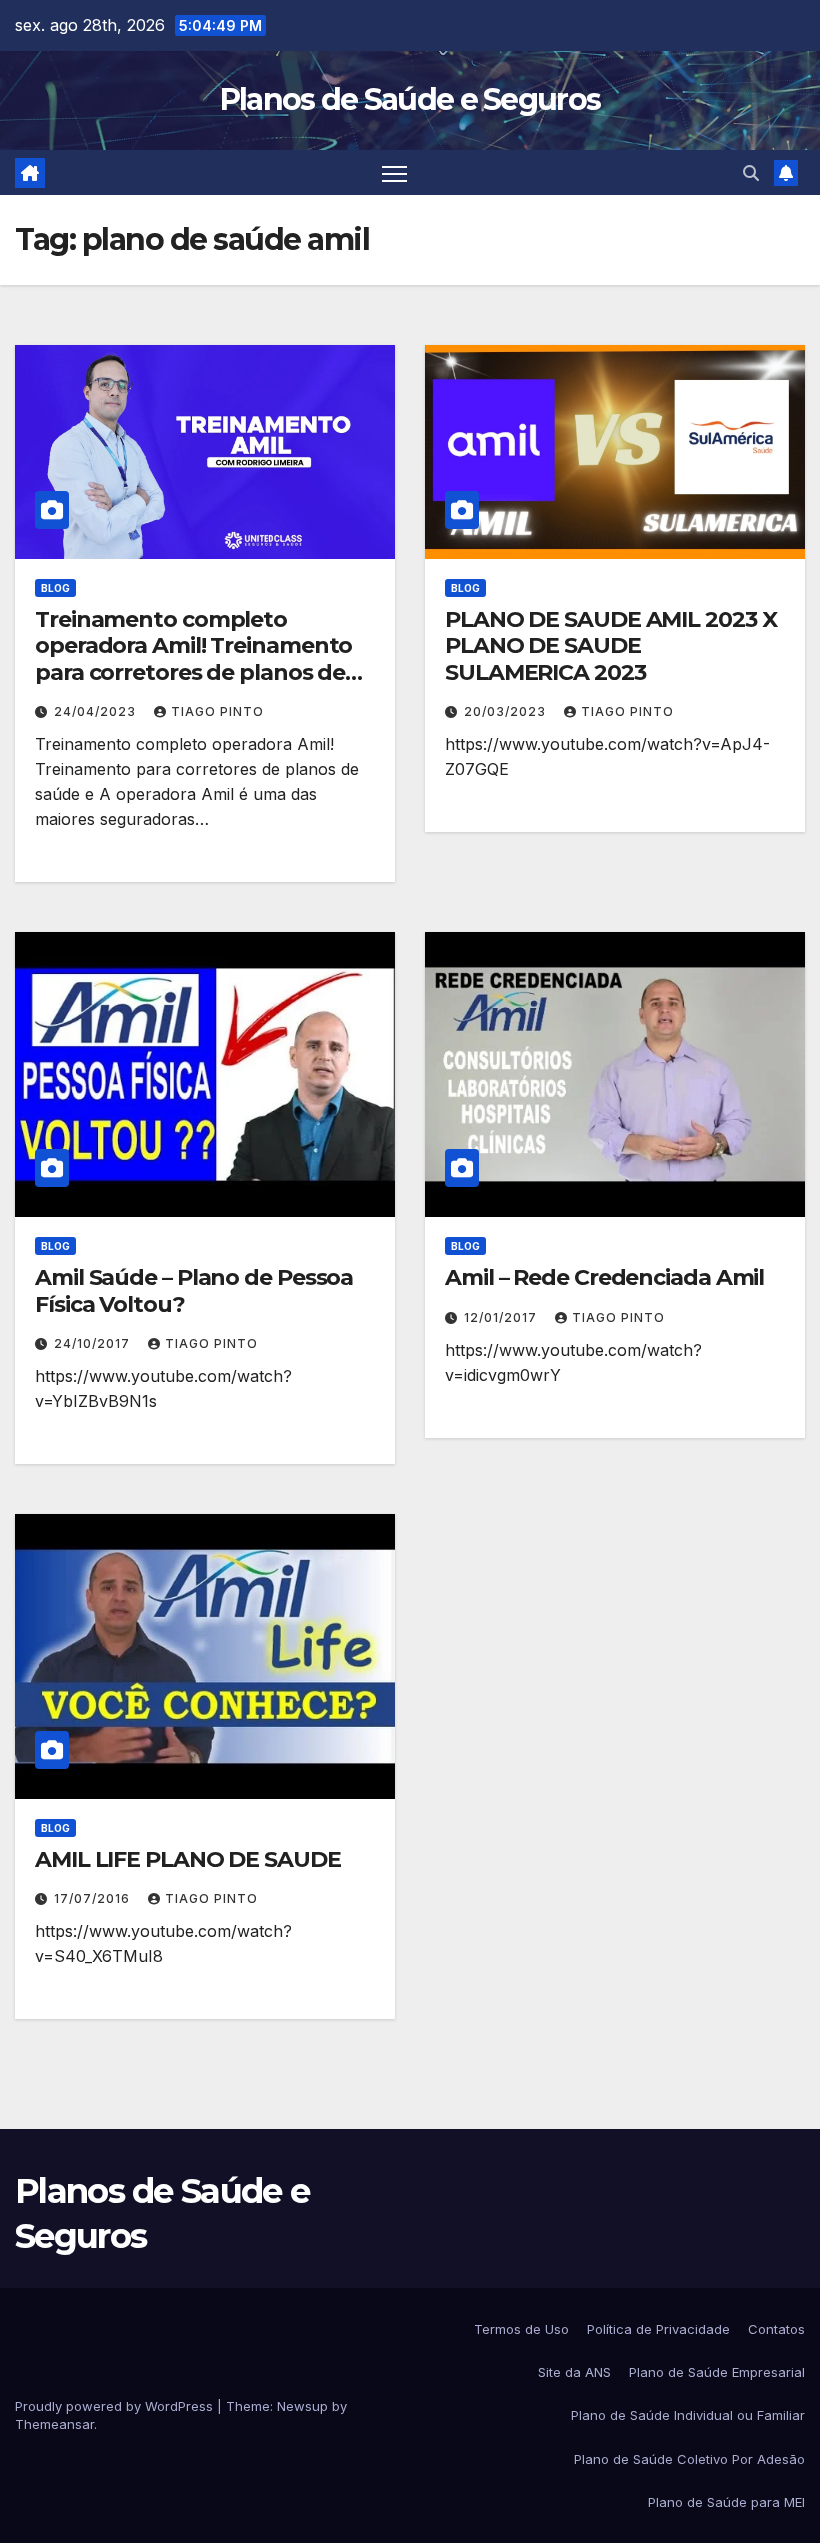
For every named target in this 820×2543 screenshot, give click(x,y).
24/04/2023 (97, 711)
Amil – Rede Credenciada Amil (604, 1277)
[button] (751, 173)
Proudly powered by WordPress (116, 2406)
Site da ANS (574, 2372)
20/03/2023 (507, 711)
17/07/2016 (94, 1898)
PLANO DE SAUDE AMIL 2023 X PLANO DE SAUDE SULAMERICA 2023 (610, 646)
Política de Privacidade (658, 2329)
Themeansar (54, 2424)
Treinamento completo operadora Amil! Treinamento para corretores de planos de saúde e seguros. (193, 659)
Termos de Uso (521, 2329)
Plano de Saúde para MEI (726, 2502)
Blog (55, 588)
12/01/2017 (502, 1317)
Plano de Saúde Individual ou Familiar (688, 2415)
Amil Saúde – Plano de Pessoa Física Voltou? (194, 1290)
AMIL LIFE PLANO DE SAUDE (188, 1859)
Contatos (776, 2329)
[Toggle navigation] (394, 172)
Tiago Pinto (217, 711)
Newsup (302, 2406)
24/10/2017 (94, 1343)
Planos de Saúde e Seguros (410, 99)
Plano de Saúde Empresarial (717, 2372)
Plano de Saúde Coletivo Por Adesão (689, 2459)
